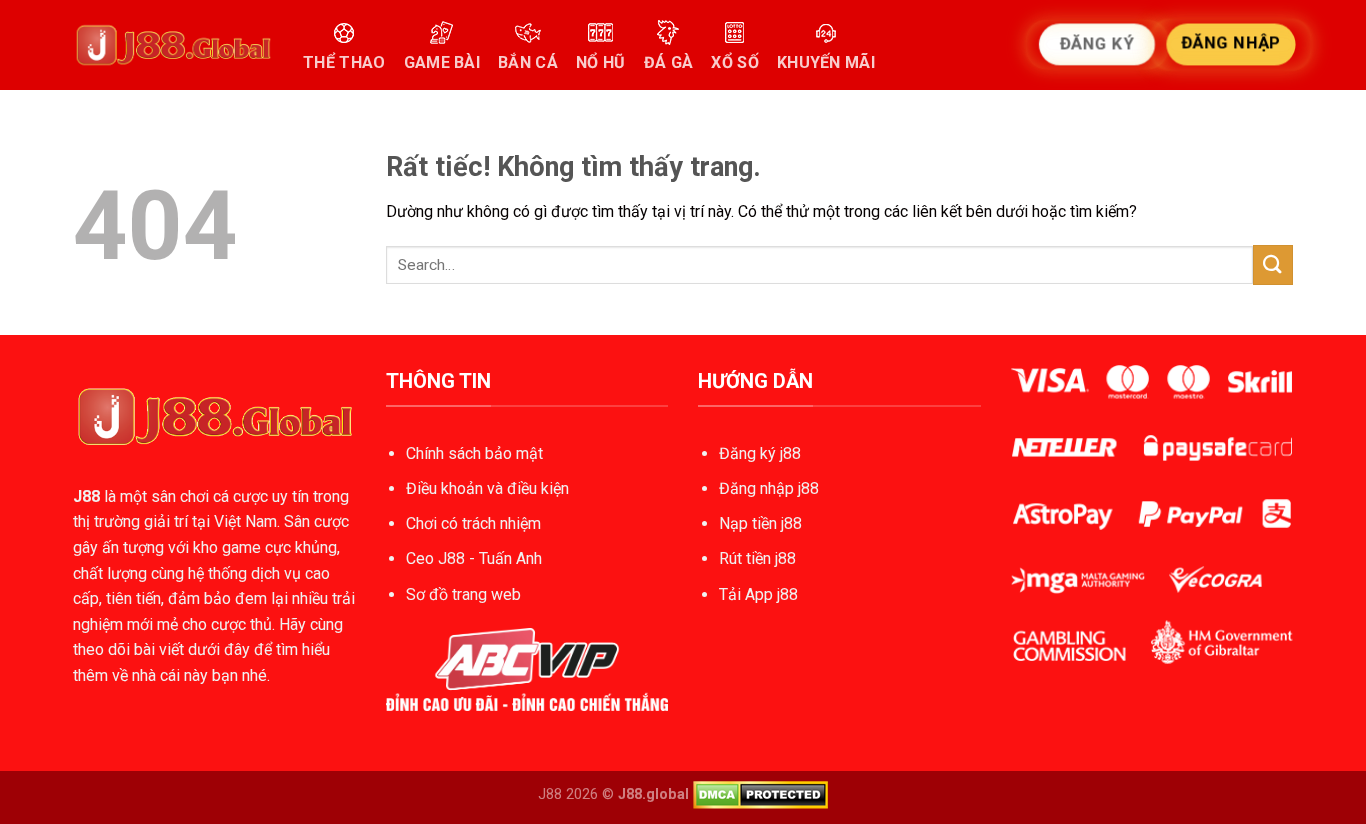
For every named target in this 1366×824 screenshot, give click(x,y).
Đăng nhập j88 (769, 488)
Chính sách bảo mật (474, 453)
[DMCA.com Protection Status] (760, 794)
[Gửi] (1273, 264)
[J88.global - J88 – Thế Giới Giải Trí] (173, 45)
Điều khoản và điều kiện (487, 488)
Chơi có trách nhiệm (473, 523)
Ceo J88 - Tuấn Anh (474, 558)
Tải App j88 (758, 594)
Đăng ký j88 (760, 453)
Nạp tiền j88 (760, 523)
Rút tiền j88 (757, 558)
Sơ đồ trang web (463, 594)
